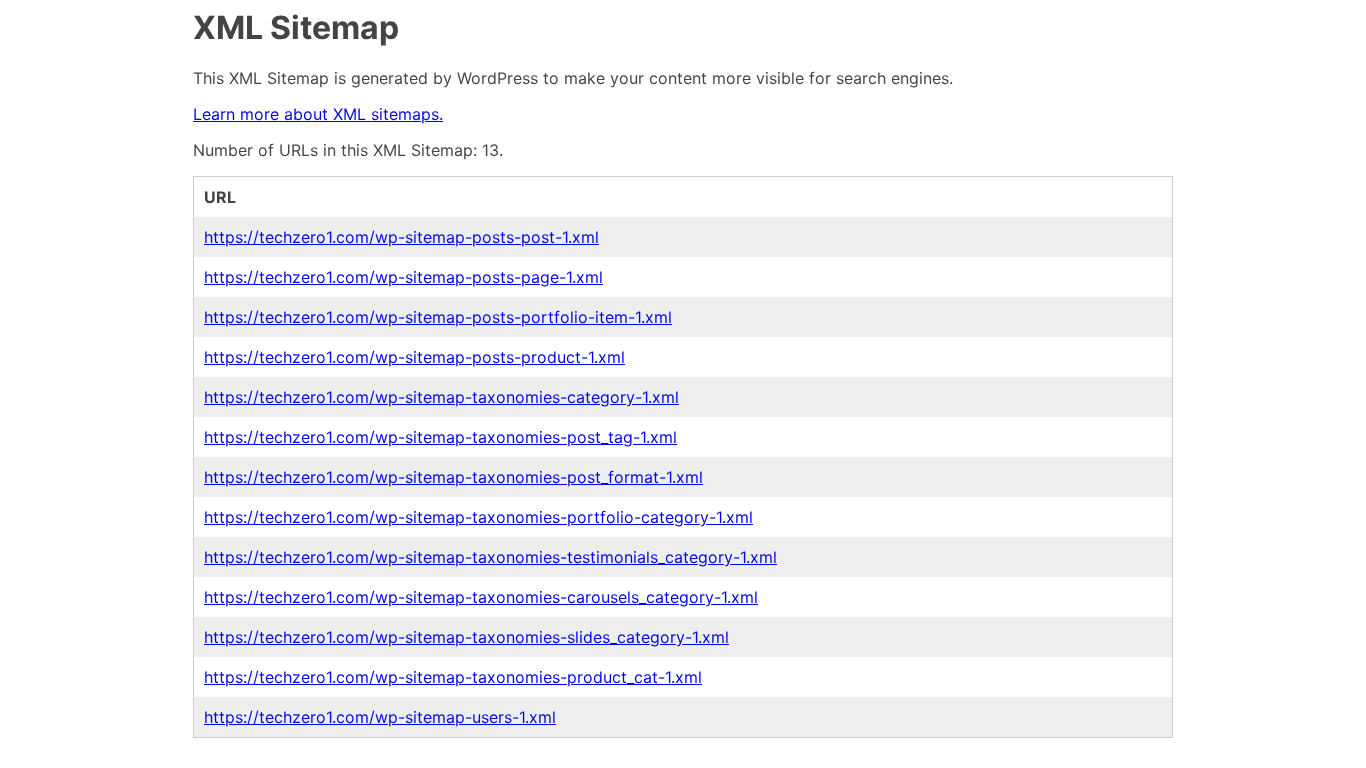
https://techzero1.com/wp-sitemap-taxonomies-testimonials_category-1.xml (490, 557)
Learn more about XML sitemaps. (318, 114)
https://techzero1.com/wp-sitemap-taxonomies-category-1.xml (441, 397)
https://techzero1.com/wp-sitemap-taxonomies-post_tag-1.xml (440, 437)
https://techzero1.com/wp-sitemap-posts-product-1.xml (414, 357)
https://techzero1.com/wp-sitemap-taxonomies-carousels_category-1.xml (481, 597)
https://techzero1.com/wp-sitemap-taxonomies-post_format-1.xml (453, 477)
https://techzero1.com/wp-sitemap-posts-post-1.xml (401, 237)
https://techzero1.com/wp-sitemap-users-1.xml (380, 717)
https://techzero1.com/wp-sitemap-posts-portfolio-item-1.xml (438, 317)
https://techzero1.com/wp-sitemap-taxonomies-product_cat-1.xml (453, 677)
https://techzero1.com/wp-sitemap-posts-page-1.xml (403, 277)
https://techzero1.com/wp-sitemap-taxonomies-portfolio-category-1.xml (478, 517)
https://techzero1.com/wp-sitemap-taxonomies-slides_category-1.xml (466, 637)
